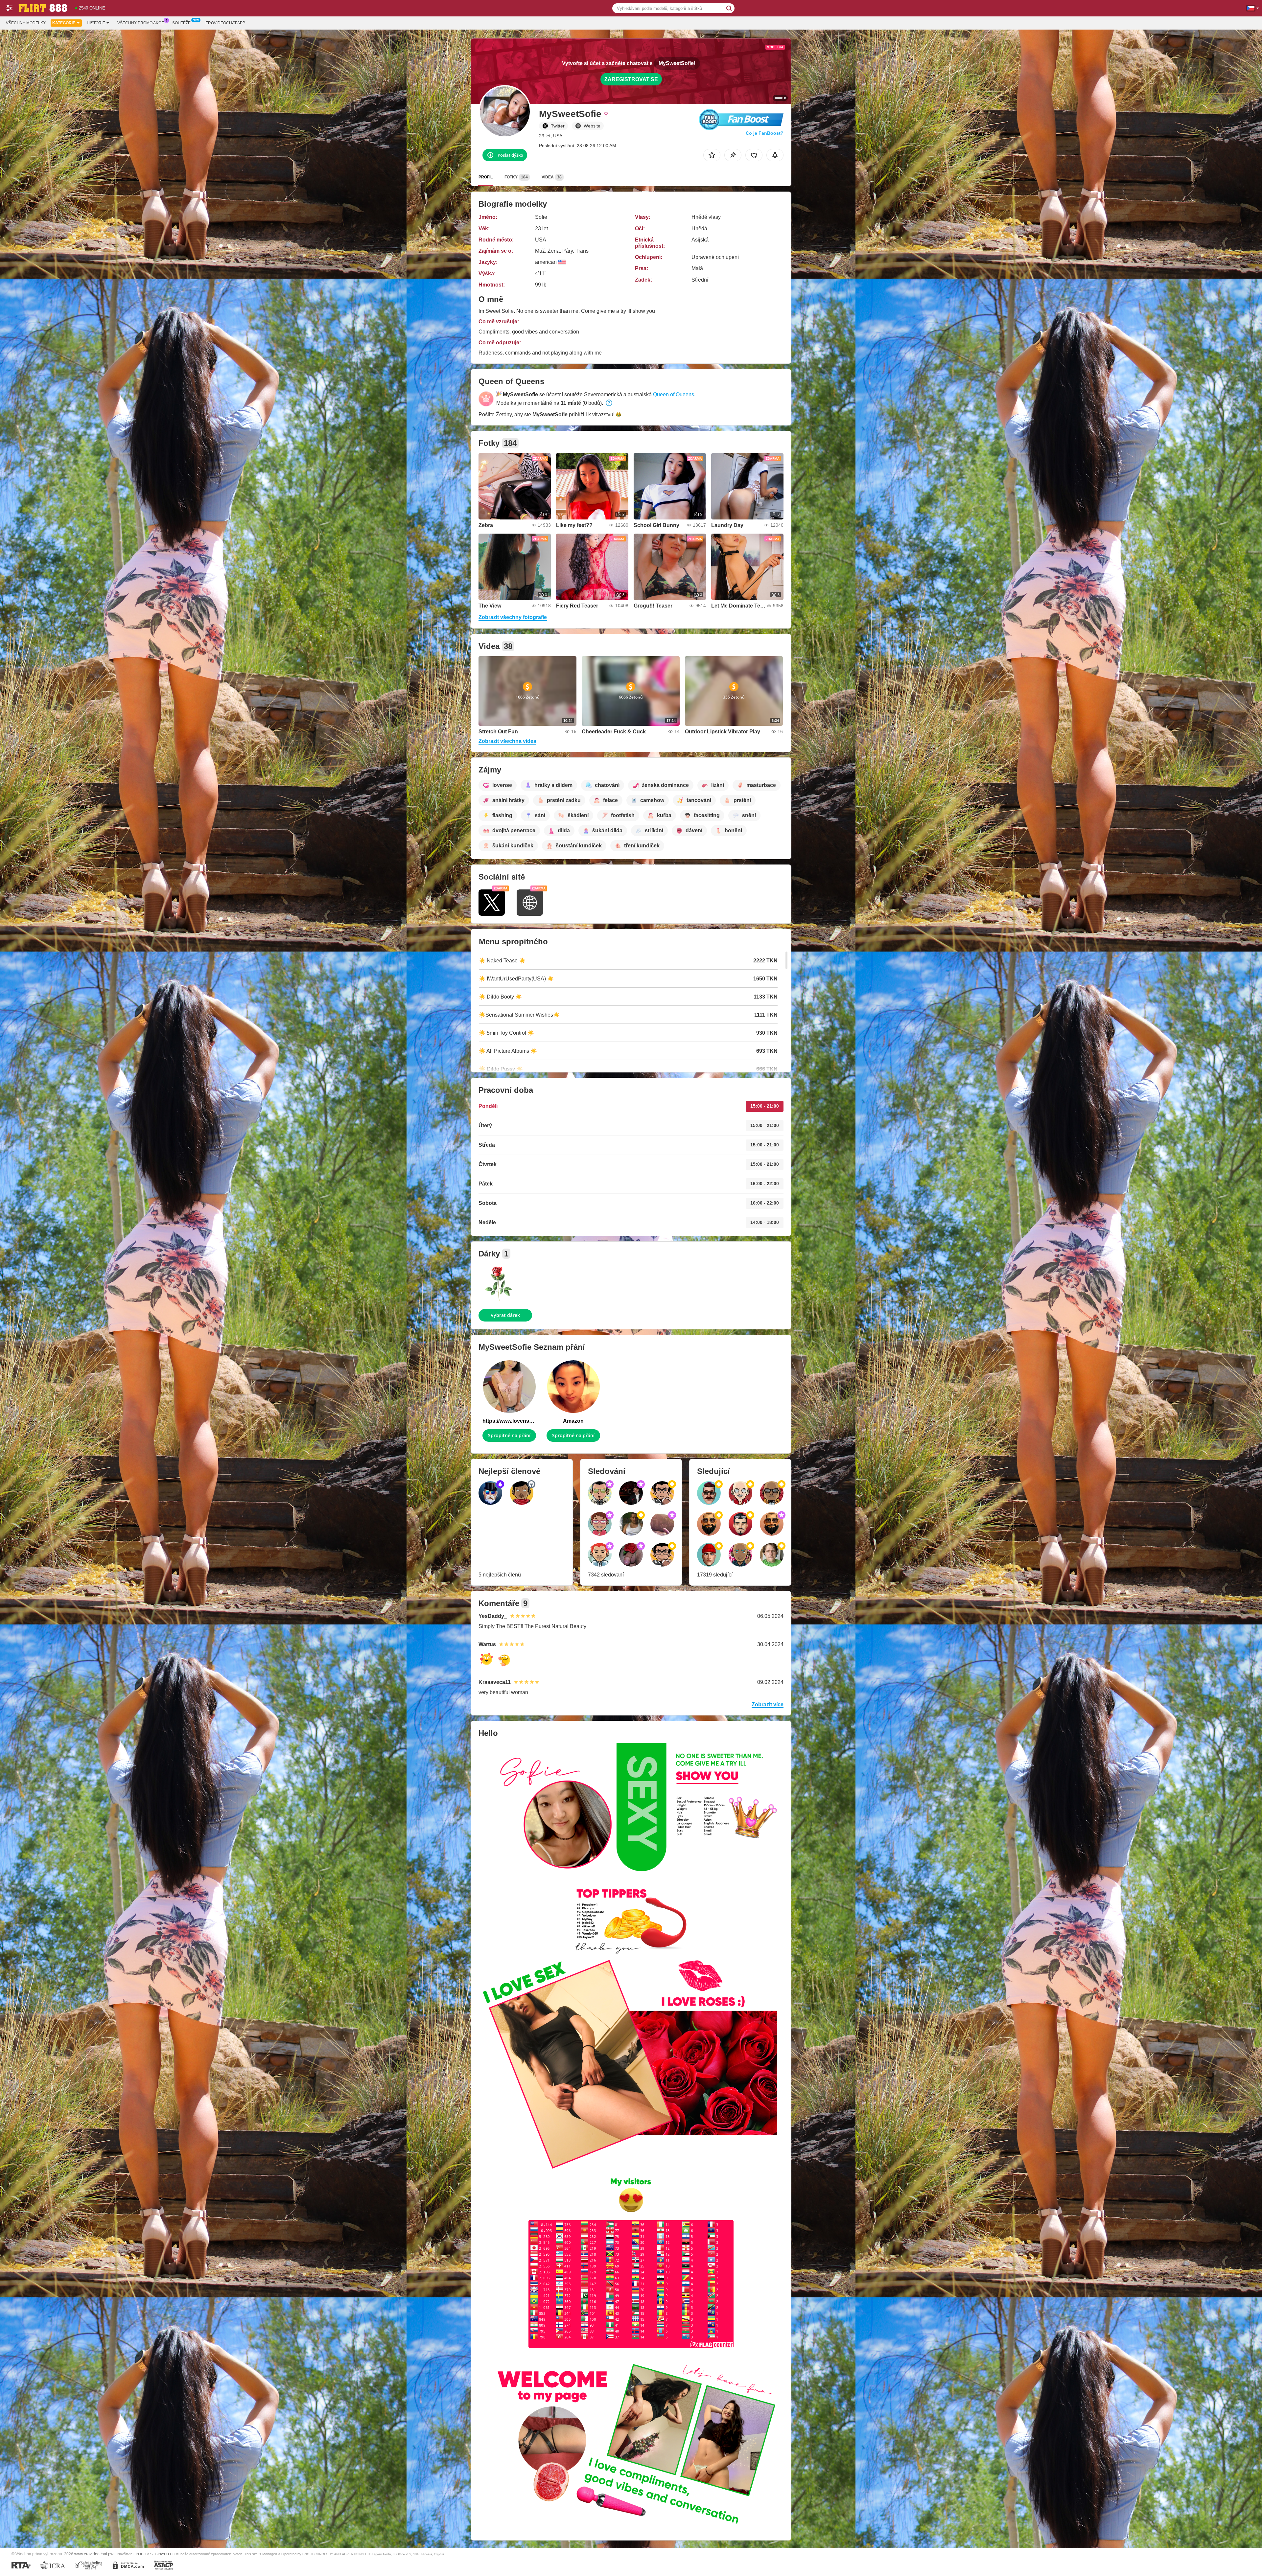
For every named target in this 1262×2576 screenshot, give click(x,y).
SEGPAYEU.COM (164, 2554)
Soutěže (181, 23)
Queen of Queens (674, 394)
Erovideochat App (225, 23)
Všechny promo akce (141, 23)
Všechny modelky (26, 23)
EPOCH (140, 2554)
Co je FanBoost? (765, 133)
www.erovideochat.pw (94, 2554)
